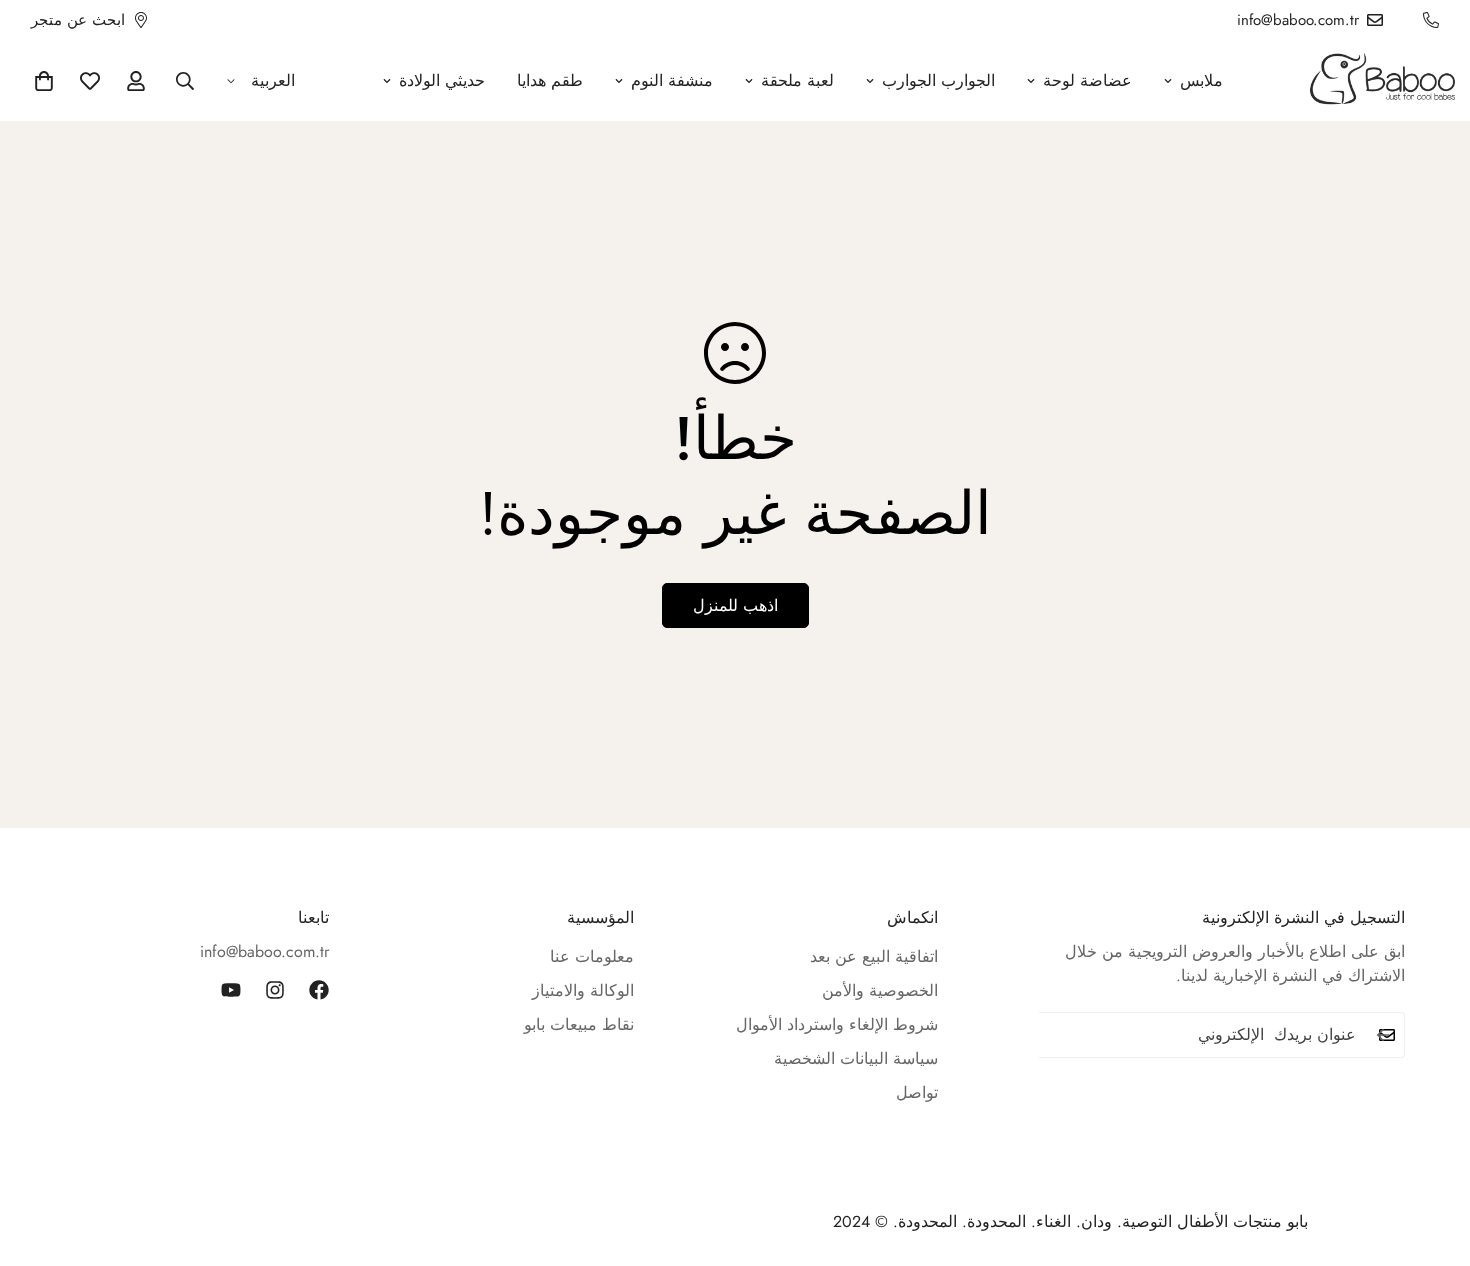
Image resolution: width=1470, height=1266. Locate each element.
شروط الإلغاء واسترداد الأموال (837, 1024)
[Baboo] (1382, 80)
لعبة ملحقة (797, 80)
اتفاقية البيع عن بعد (874, 956)
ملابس (1201, 80)
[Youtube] (231, 990)
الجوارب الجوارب (938, 80)
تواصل (917, 1092)
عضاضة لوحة (1087, 80)
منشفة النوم (672, 80)
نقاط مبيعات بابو (579, 1024)
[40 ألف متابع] (275, 990)
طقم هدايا (550, 80)
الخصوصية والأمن (880, 990)
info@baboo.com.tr (264, 951)
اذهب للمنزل (735, 605)
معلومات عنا (592, 956)
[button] (44, 81)
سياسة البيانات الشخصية (856, 1058)
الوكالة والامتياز (583, 990)
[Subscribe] (1383, 1035)
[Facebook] (319, 990)
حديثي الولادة (442, 80)
